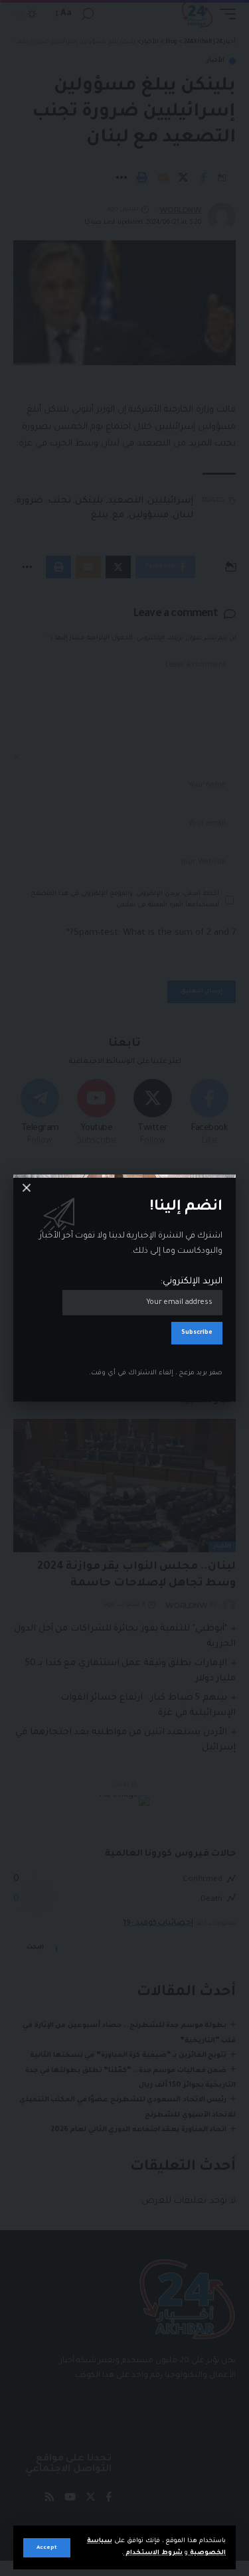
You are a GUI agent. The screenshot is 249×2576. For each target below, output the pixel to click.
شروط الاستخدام (153, 2553)
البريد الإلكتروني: (192, 1282)
